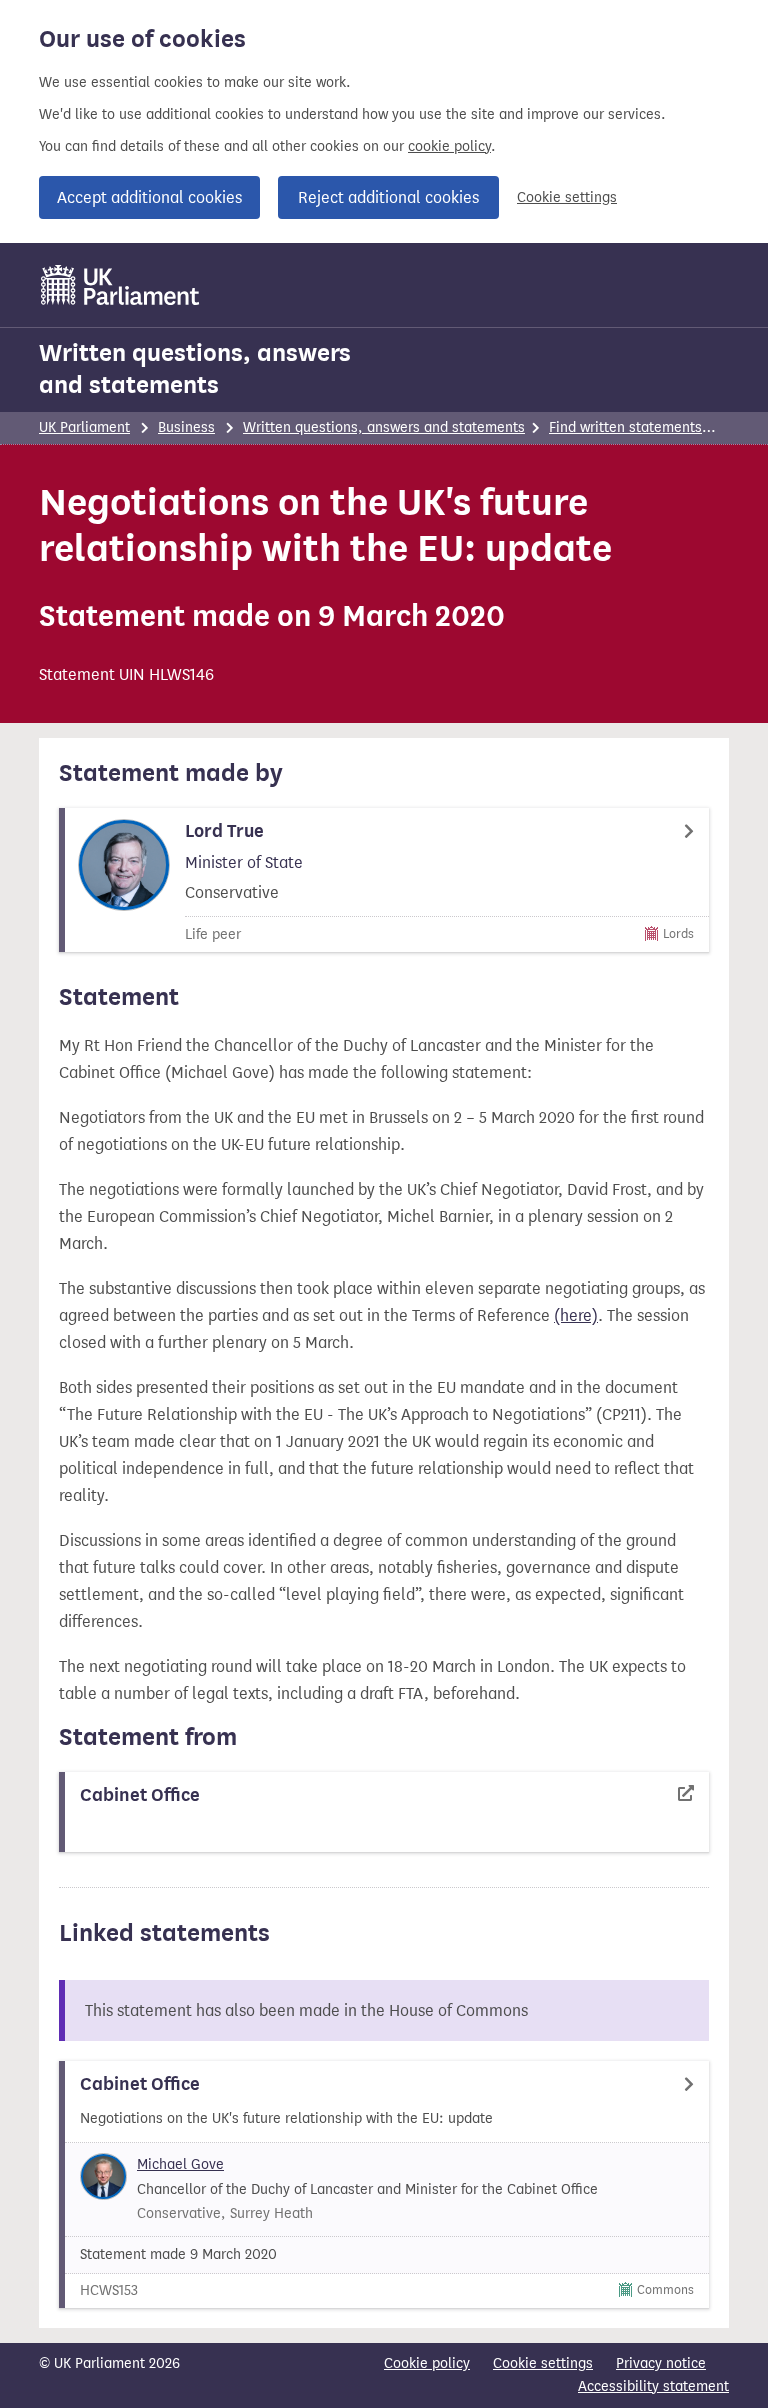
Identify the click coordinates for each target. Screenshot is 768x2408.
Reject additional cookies (388, 197)
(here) (576, 1315)
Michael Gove (180, 2164)
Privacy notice (661, 2363)
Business (186, 427)
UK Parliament (84, 427)
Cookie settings (567, 197)
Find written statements (625, 427)
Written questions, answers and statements (195, 369)
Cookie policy (427, 2363)
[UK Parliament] (120, 285)
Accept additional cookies (149, 197)
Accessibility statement (653, 2386)
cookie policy (449, 146)
